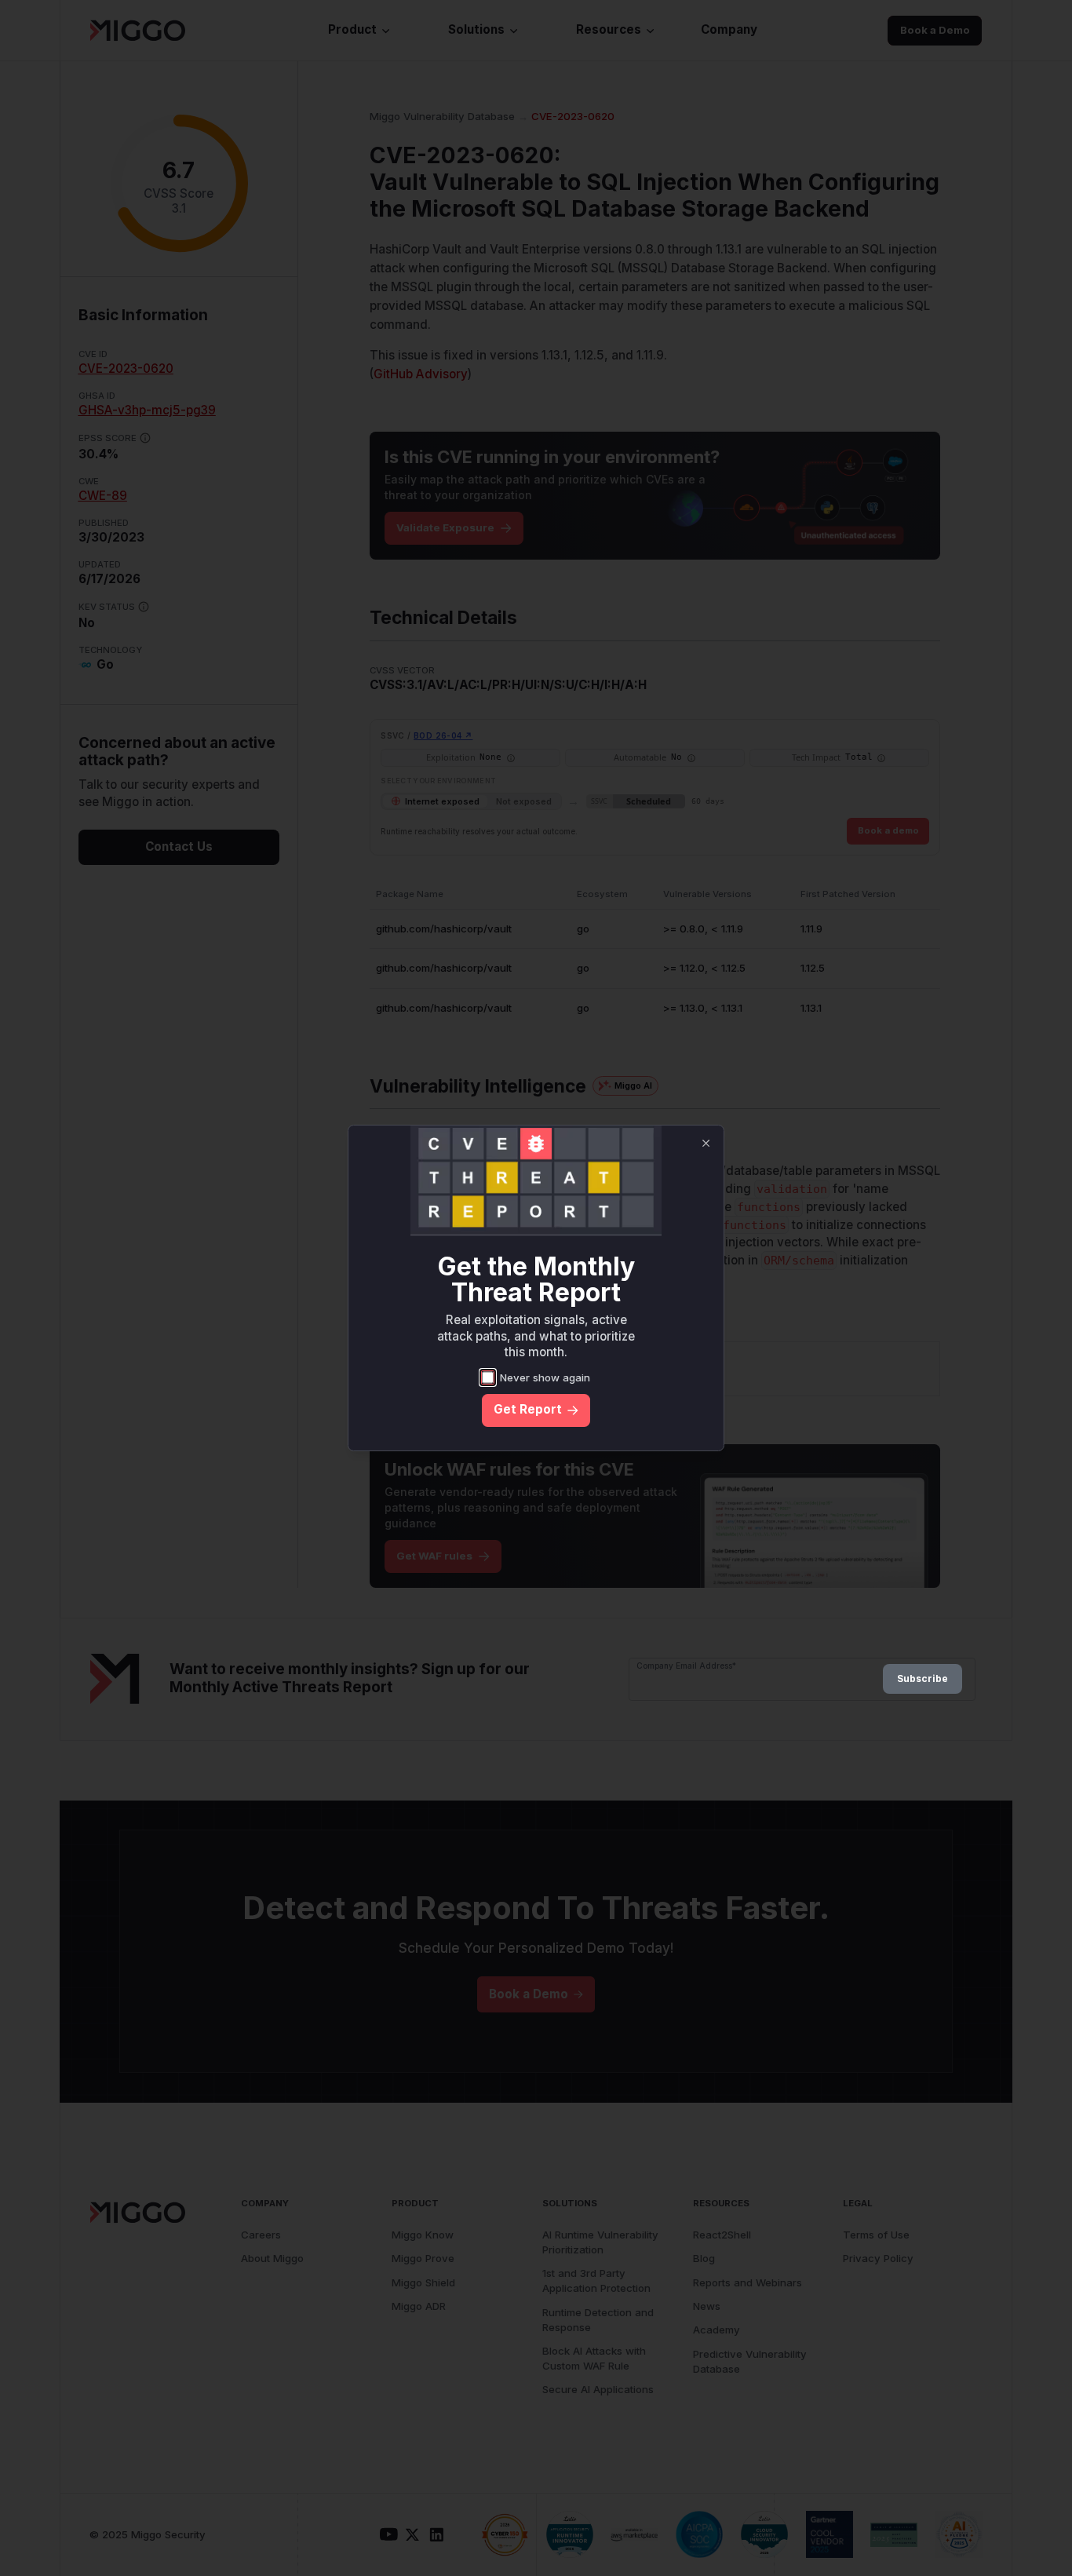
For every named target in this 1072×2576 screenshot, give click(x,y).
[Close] (706, 1143)
